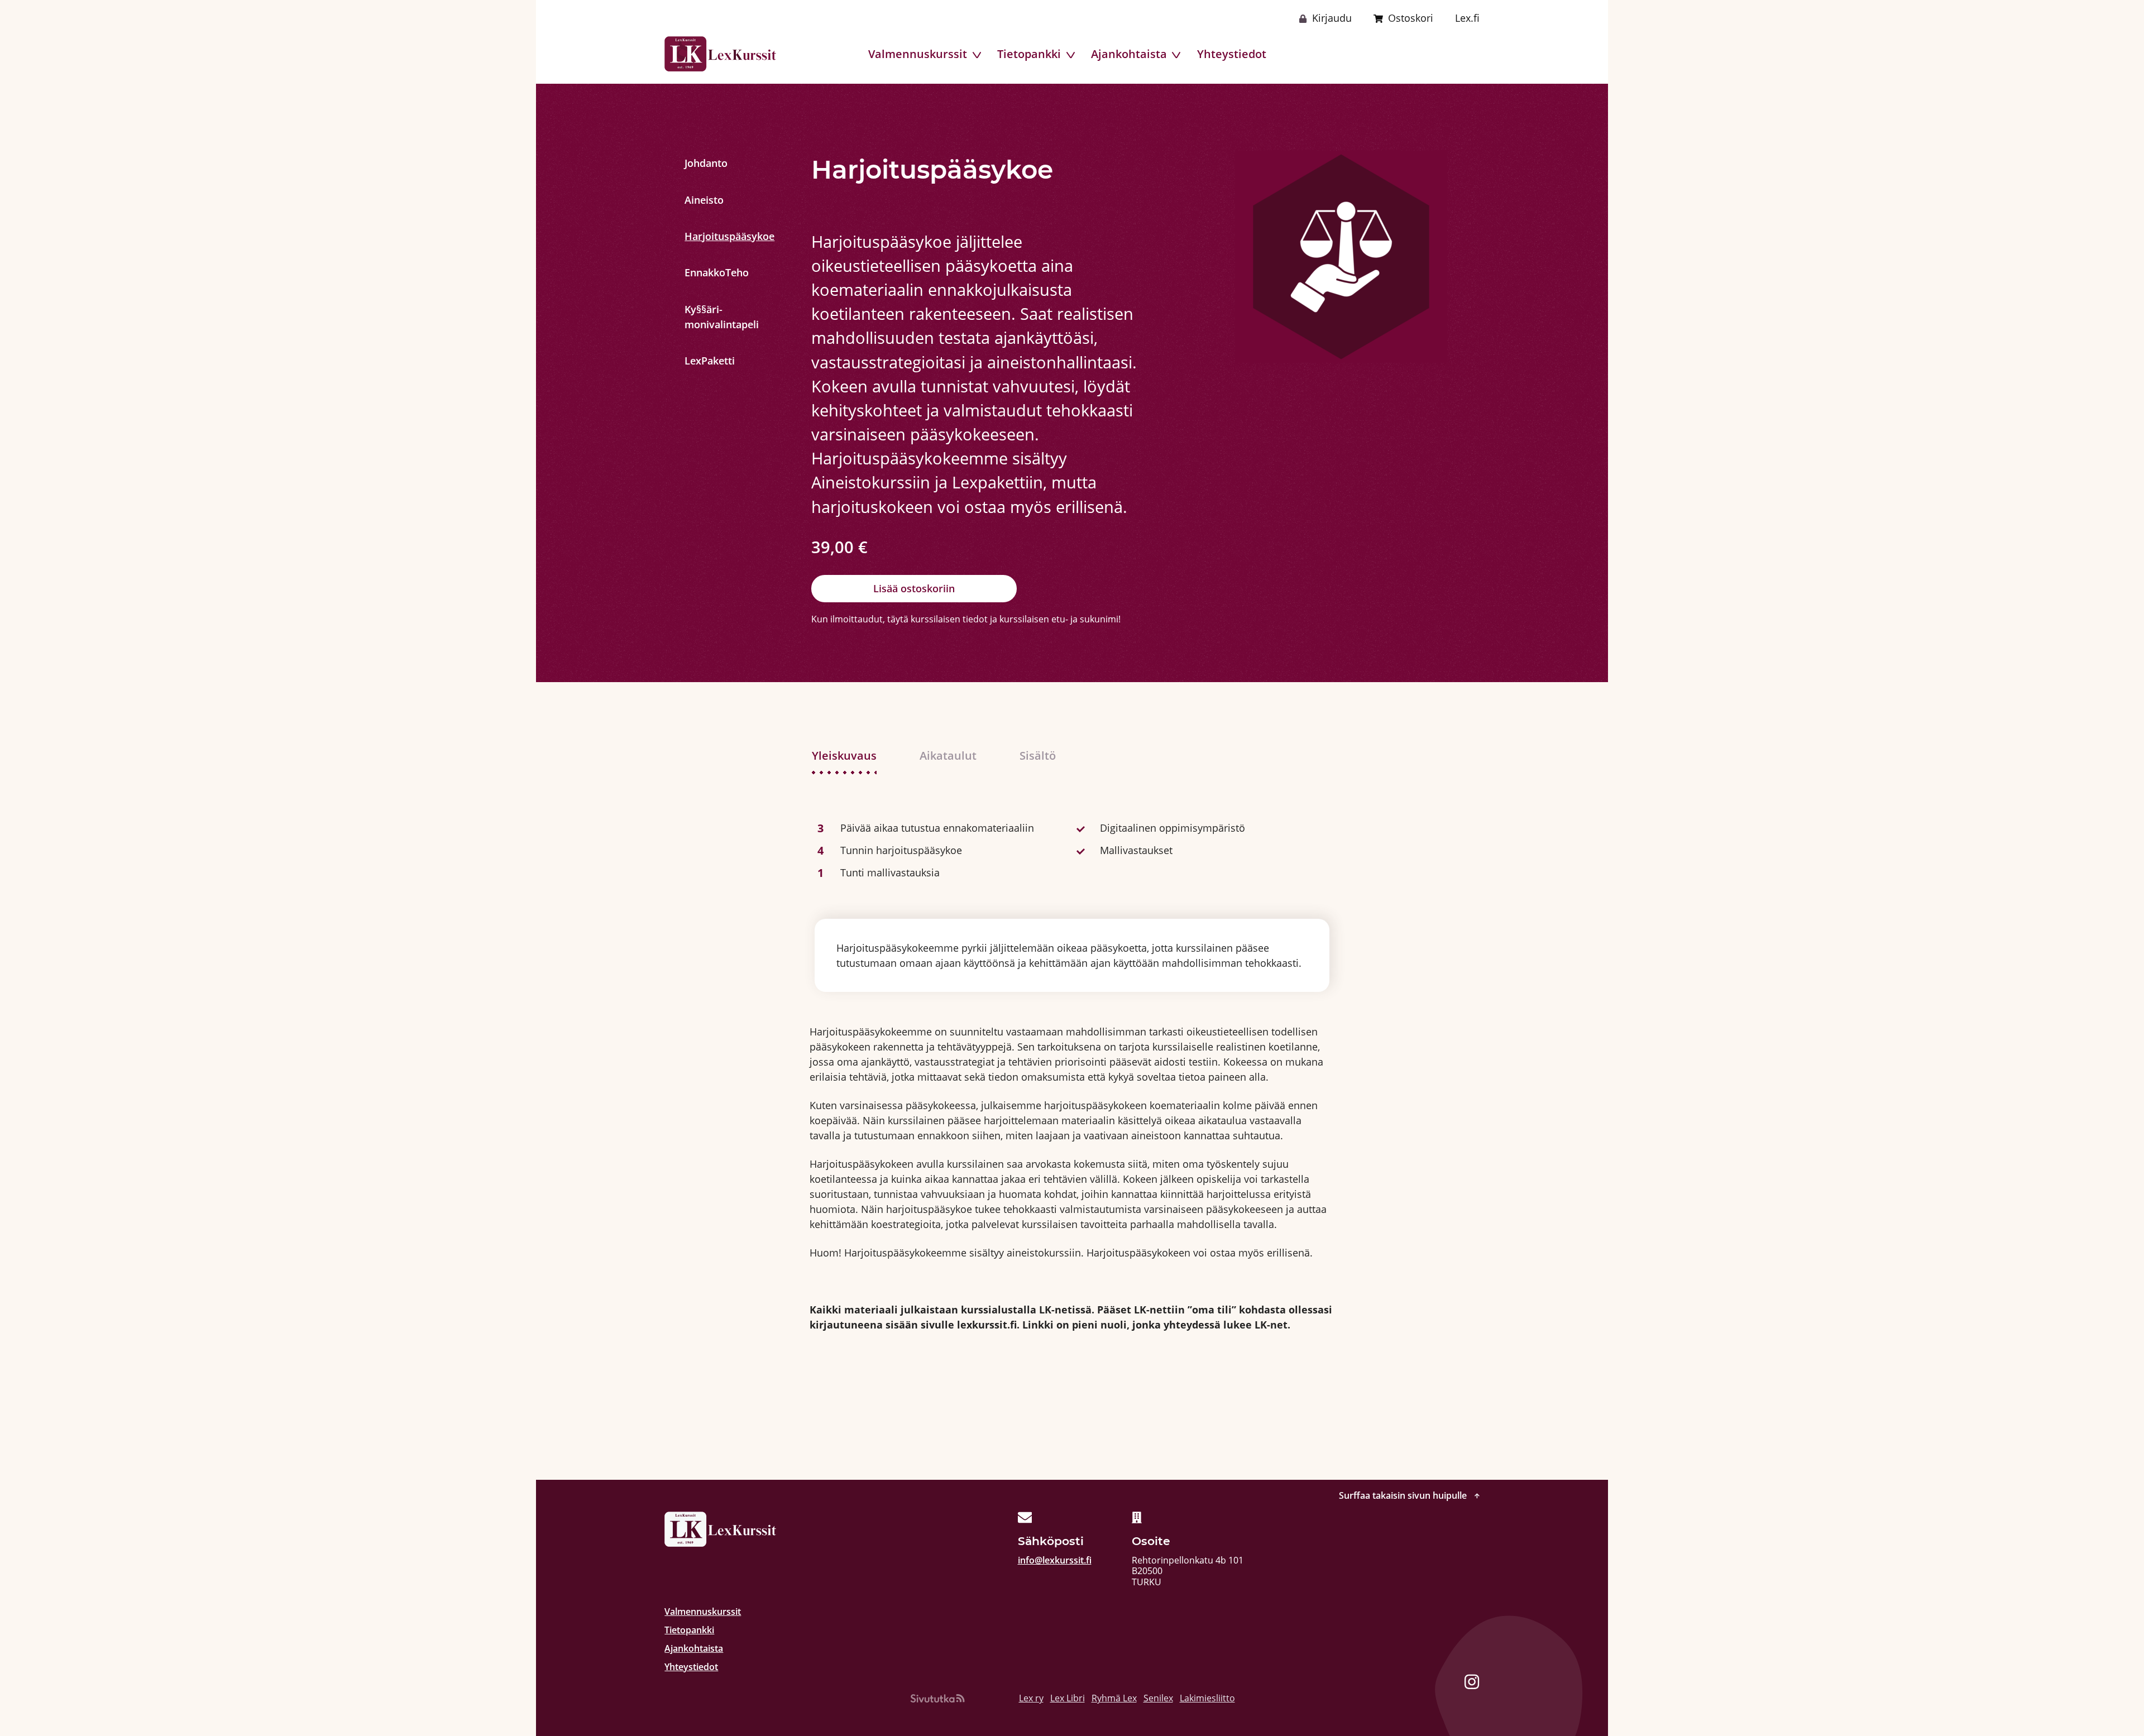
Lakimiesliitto (1207, 1698)
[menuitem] (918, 54)
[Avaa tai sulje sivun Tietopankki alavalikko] (1072, 55)
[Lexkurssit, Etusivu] (720, 54)
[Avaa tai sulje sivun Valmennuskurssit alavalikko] (978, 55)
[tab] (855, 756)
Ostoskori (1411, 18)
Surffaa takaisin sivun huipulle (1404, 1496)
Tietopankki (1029, 54)
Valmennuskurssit (918, 54)
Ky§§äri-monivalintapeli (707, 317)
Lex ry (1031, 1698)
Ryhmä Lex (1114, 1698)
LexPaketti (707, 361)
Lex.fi (1467, 18)
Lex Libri (1068, 1698)
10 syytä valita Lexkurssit (1419, 54)
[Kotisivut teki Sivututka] (937, 1698)
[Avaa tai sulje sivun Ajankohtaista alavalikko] (1177, 55)
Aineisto (704, 200)
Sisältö (1038, 755)
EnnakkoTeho (707, 272)
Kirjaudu (1332, 18)
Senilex (1158, 1698)
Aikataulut (948, 755)
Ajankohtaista (1129, 54)
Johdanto (706, 163)
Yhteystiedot (1232, 54)
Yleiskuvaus (844, 755)
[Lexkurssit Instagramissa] (1472, 1684)
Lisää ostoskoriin (914, 588)
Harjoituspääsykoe (707, 236)
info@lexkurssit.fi (1055, 1560)
